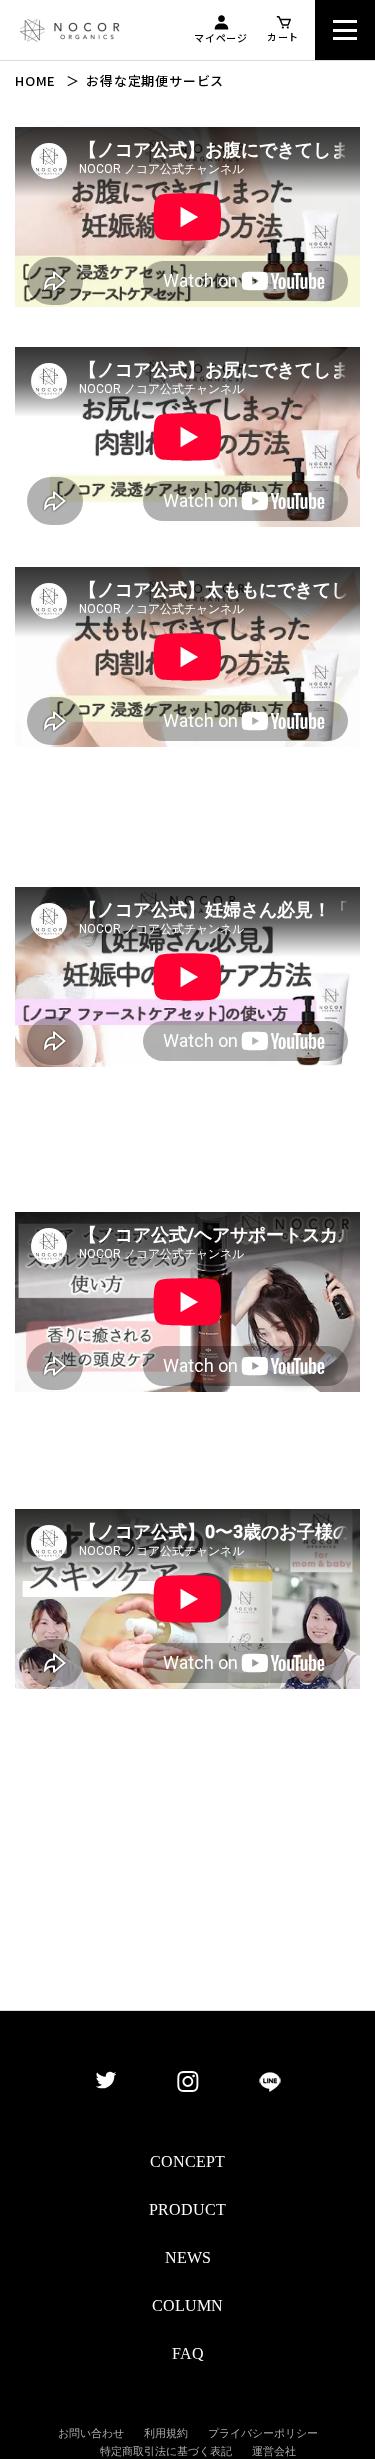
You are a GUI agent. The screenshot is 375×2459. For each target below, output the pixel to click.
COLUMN (187, 2305)
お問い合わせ (91, 2433)
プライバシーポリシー (263, 2433)
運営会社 (274, 2451)
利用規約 (166, 2433)
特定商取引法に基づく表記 (166, 2451)
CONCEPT (187, 2161)
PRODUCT (187, 2209)
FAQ (188, 2353)
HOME (35, 80)
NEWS (188, 2257)
